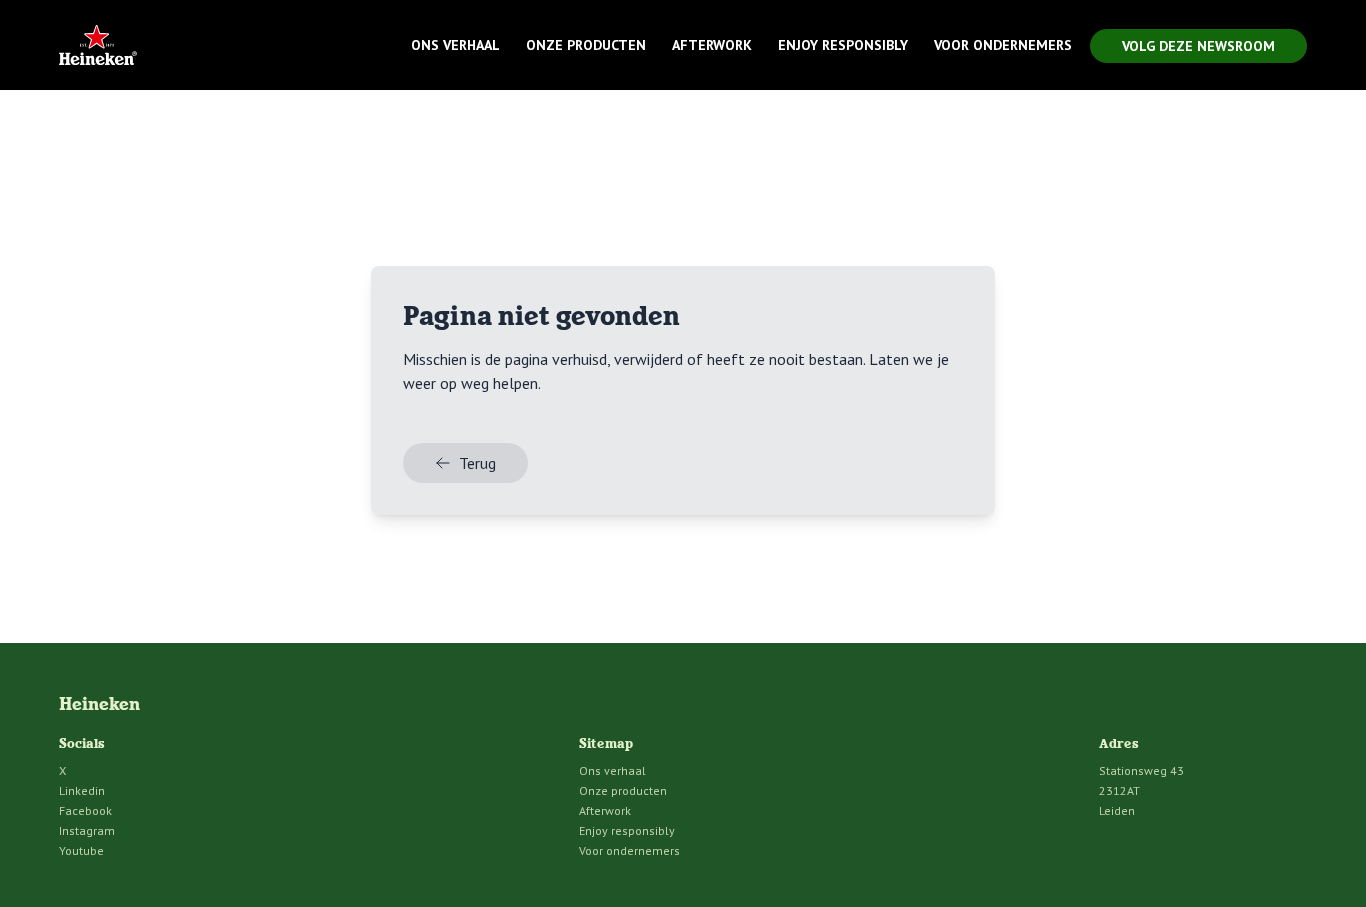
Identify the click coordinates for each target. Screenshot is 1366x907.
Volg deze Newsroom (1198, 46)
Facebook (85, 810)
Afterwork (712, 45)
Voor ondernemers (1003, 45)
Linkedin (82, 790)
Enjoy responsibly (843, 45)
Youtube (81, 850)
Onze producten (586, 45)
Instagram (87, 830)
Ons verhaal (455, 45)
